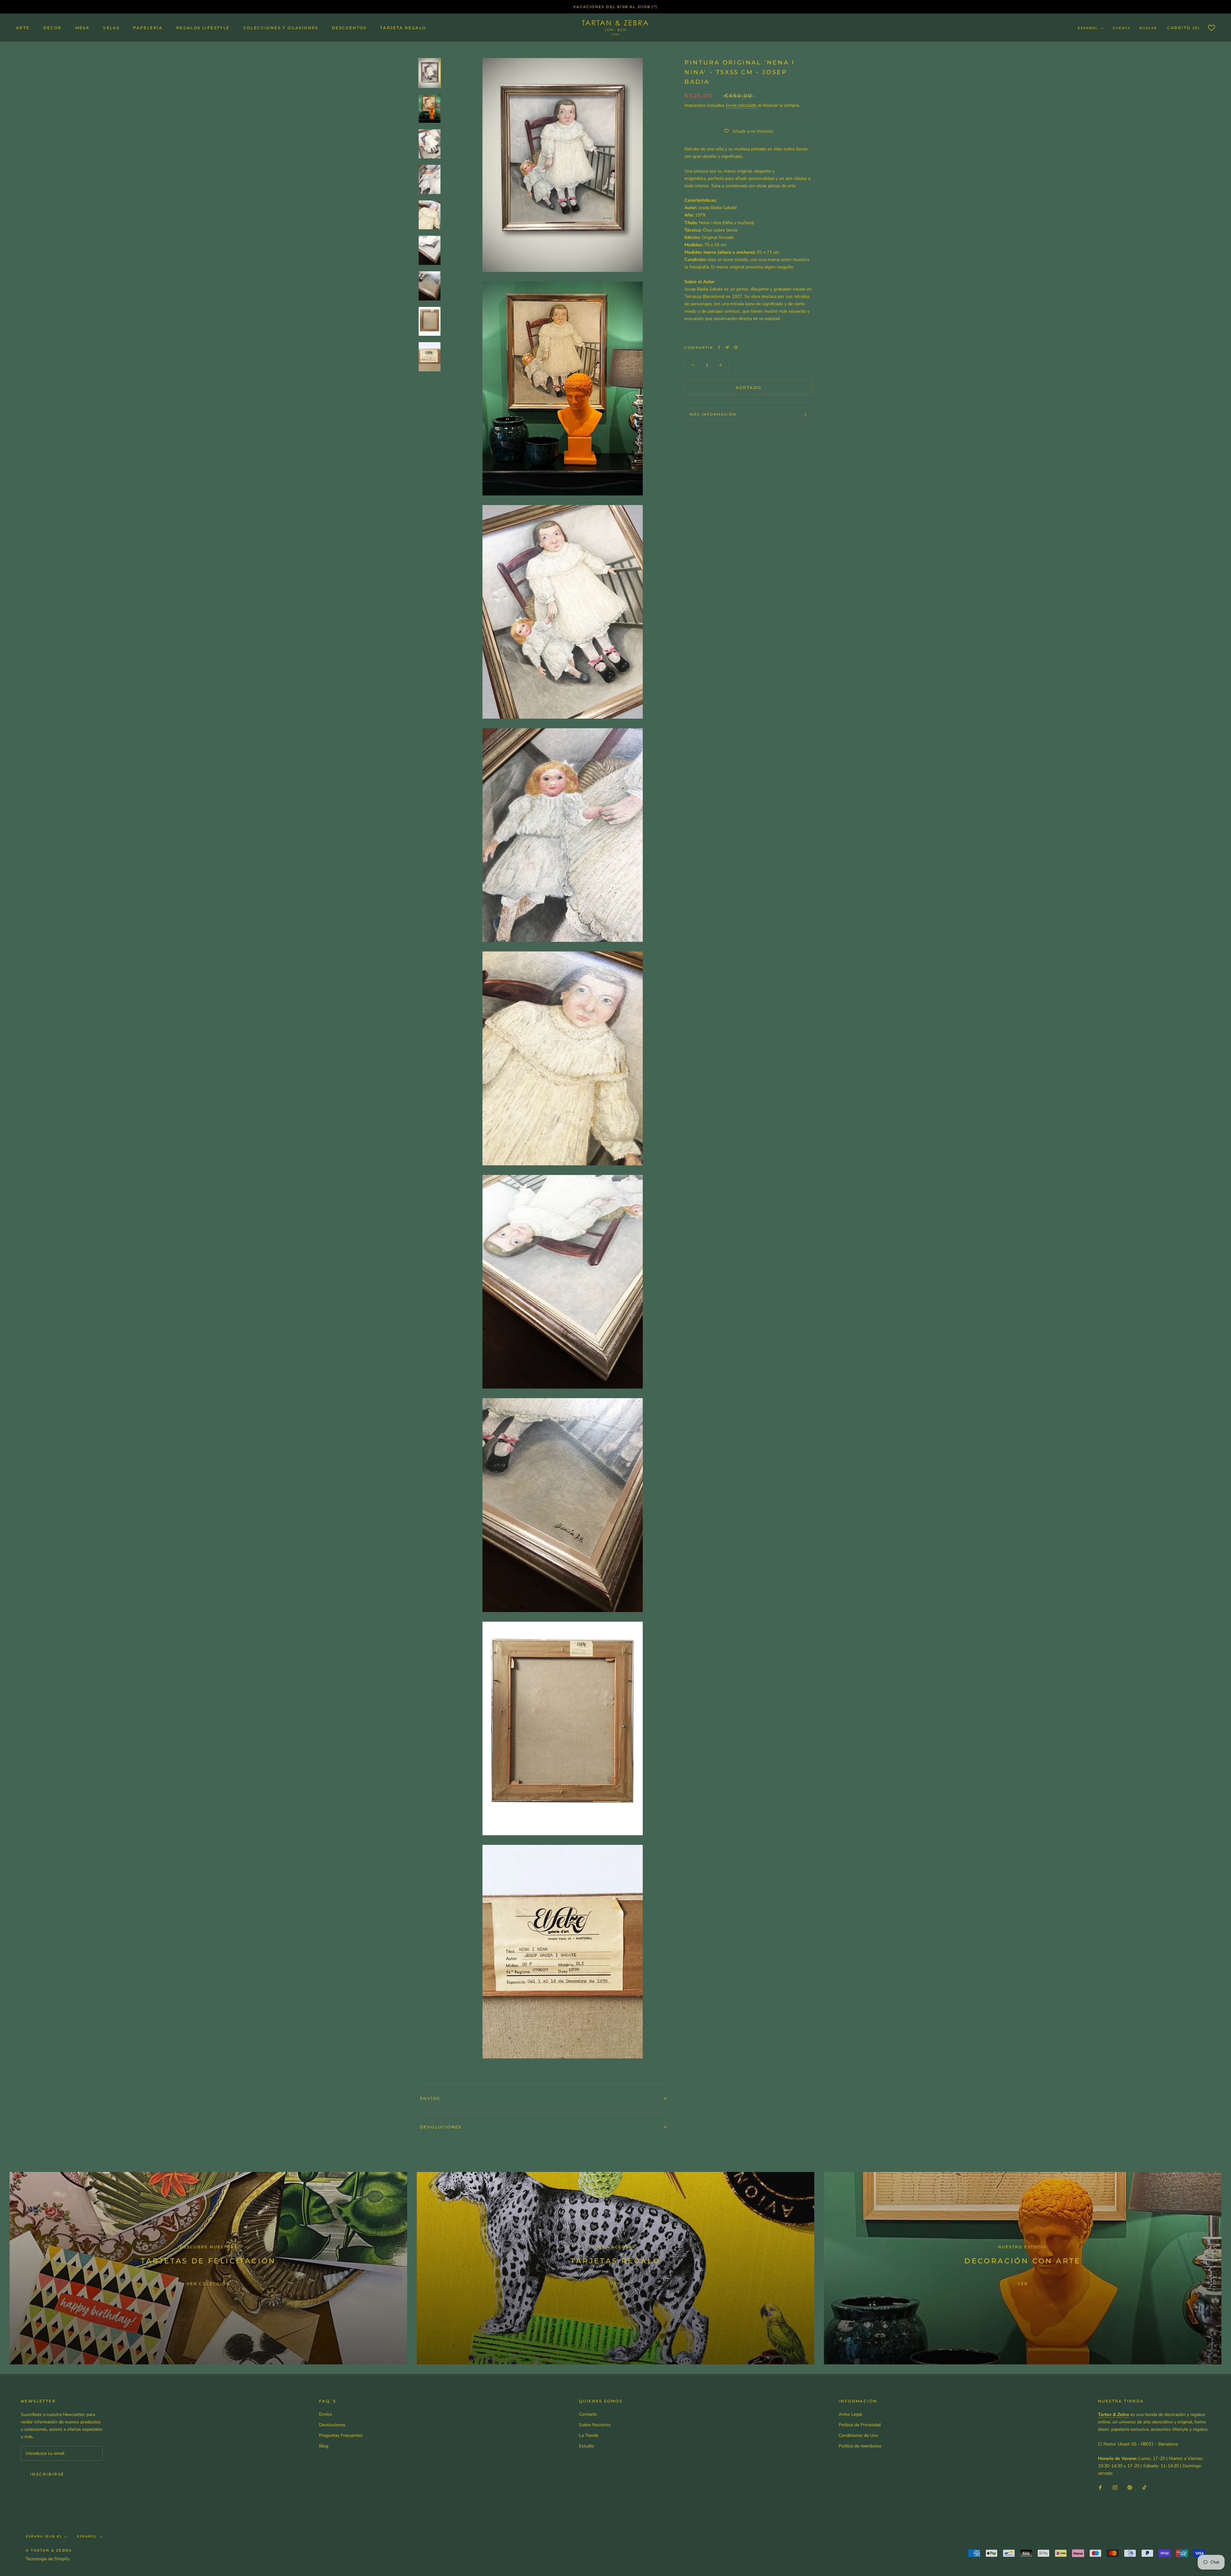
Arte (23, 28)
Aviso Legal (850, 2414)
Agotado (749, 388)
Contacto (588, 2414)
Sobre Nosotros (595, 2425)
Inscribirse (47, 2474)
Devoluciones (441, 2127)
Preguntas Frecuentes (341, 2435)
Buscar (1148, 28)
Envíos (430, 2098)
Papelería (148, 28)
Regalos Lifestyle (203, 28)
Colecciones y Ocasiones (281, 28)
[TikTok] (1144, 2487)
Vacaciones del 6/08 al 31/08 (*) (615, 7)
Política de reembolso (860, 2446)
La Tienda (589, 2435)
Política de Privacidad (860, 2425)
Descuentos (349, 28)
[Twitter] (727, 347)
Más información (713, 414)
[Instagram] (1115, 2487)
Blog (324, 2446)
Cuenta (1122, 28)
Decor (53, 28)
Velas (111, 28)
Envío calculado (742, 105)
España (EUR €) (44, 2536)
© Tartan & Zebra (49, 2550)
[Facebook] (719, 347)
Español (1088, 28)
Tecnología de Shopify (48, 2559)
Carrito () (1184, 28)
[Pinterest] (736, 347)
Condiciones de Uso (858, 2435)
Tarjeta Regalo (403, 28)
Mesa (83, 28)
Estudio (586, 2446)
